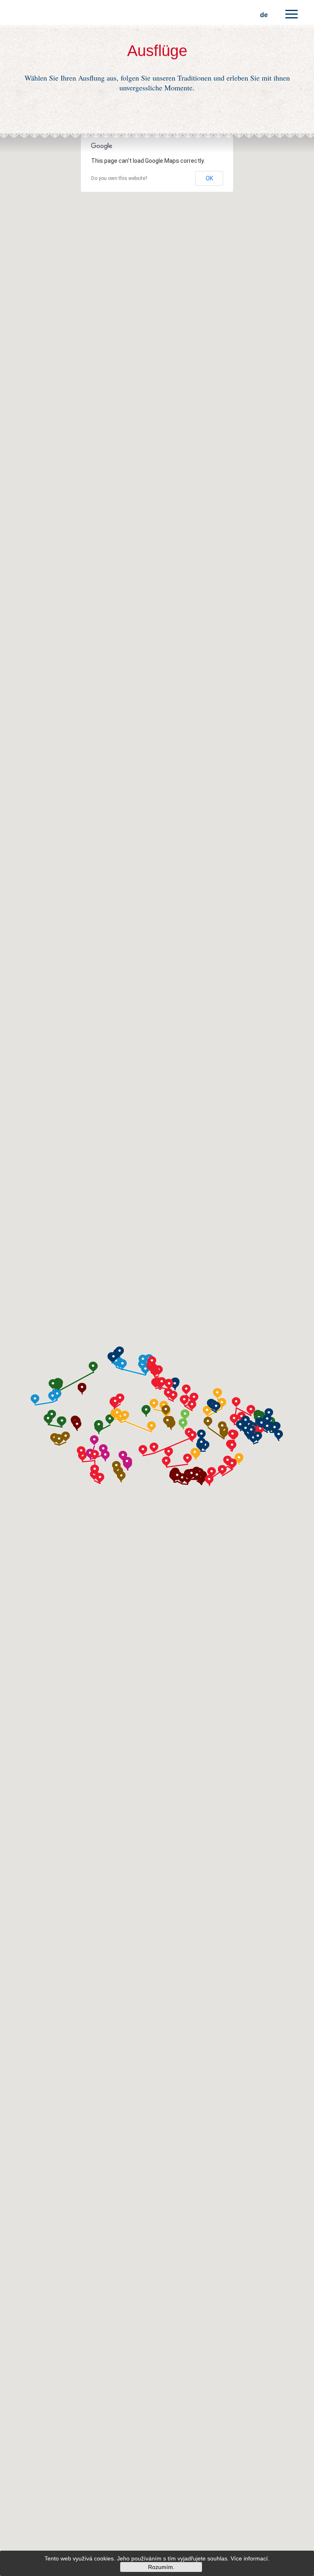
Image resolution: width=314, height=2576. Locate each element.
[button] (120, 1399)
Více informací (249, 2558)
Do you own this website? (119, 178)
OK (209, 178)
